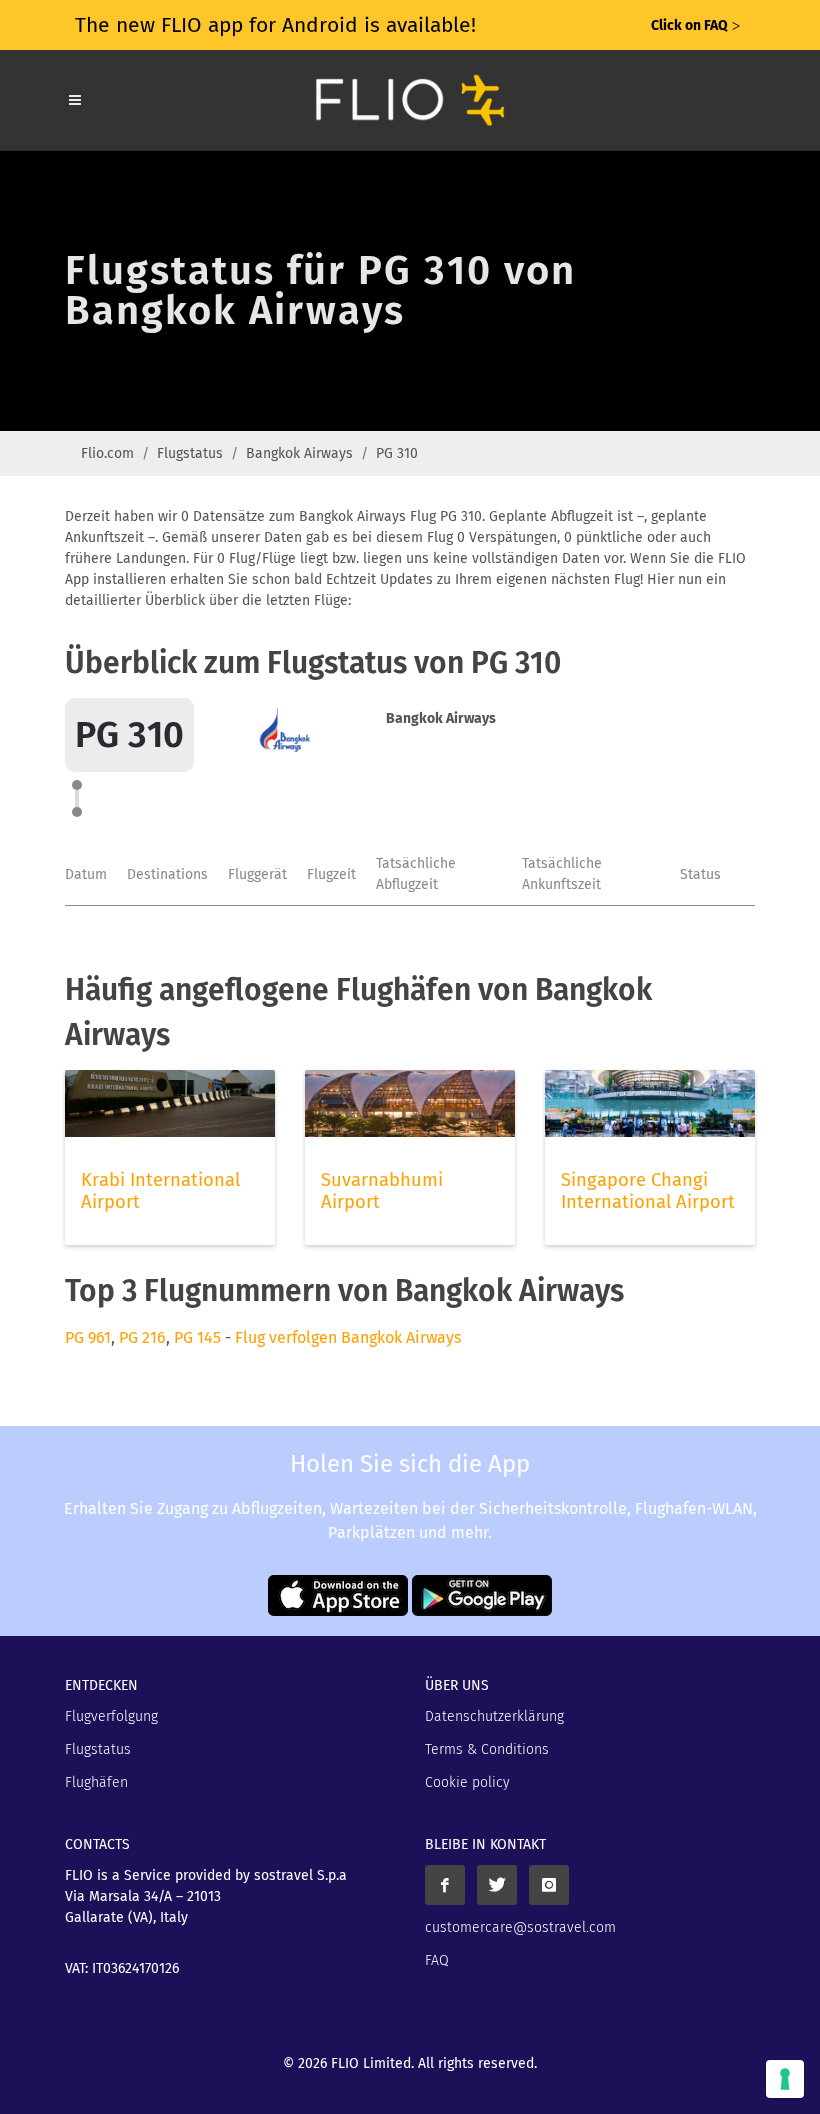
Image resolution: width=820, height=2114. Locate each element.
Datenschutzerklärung (494, 1716)
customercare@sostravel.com (520, 1927)
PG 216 (142, 1337)
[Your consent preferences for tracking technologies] (785, 2079)
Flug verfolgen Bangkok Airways (348, 1337)
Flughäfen (96, 1782)
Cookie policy (467, 1782)
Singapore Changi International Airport (648, 1191)
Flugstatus (190, 453)
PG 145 (197, 1337)
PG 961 (88, 1337)
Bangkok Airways (299, 453)
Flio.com (107, 453)
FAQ (437, 1960)
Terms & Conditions (487, 1749)
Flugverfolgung (111, 1716)
